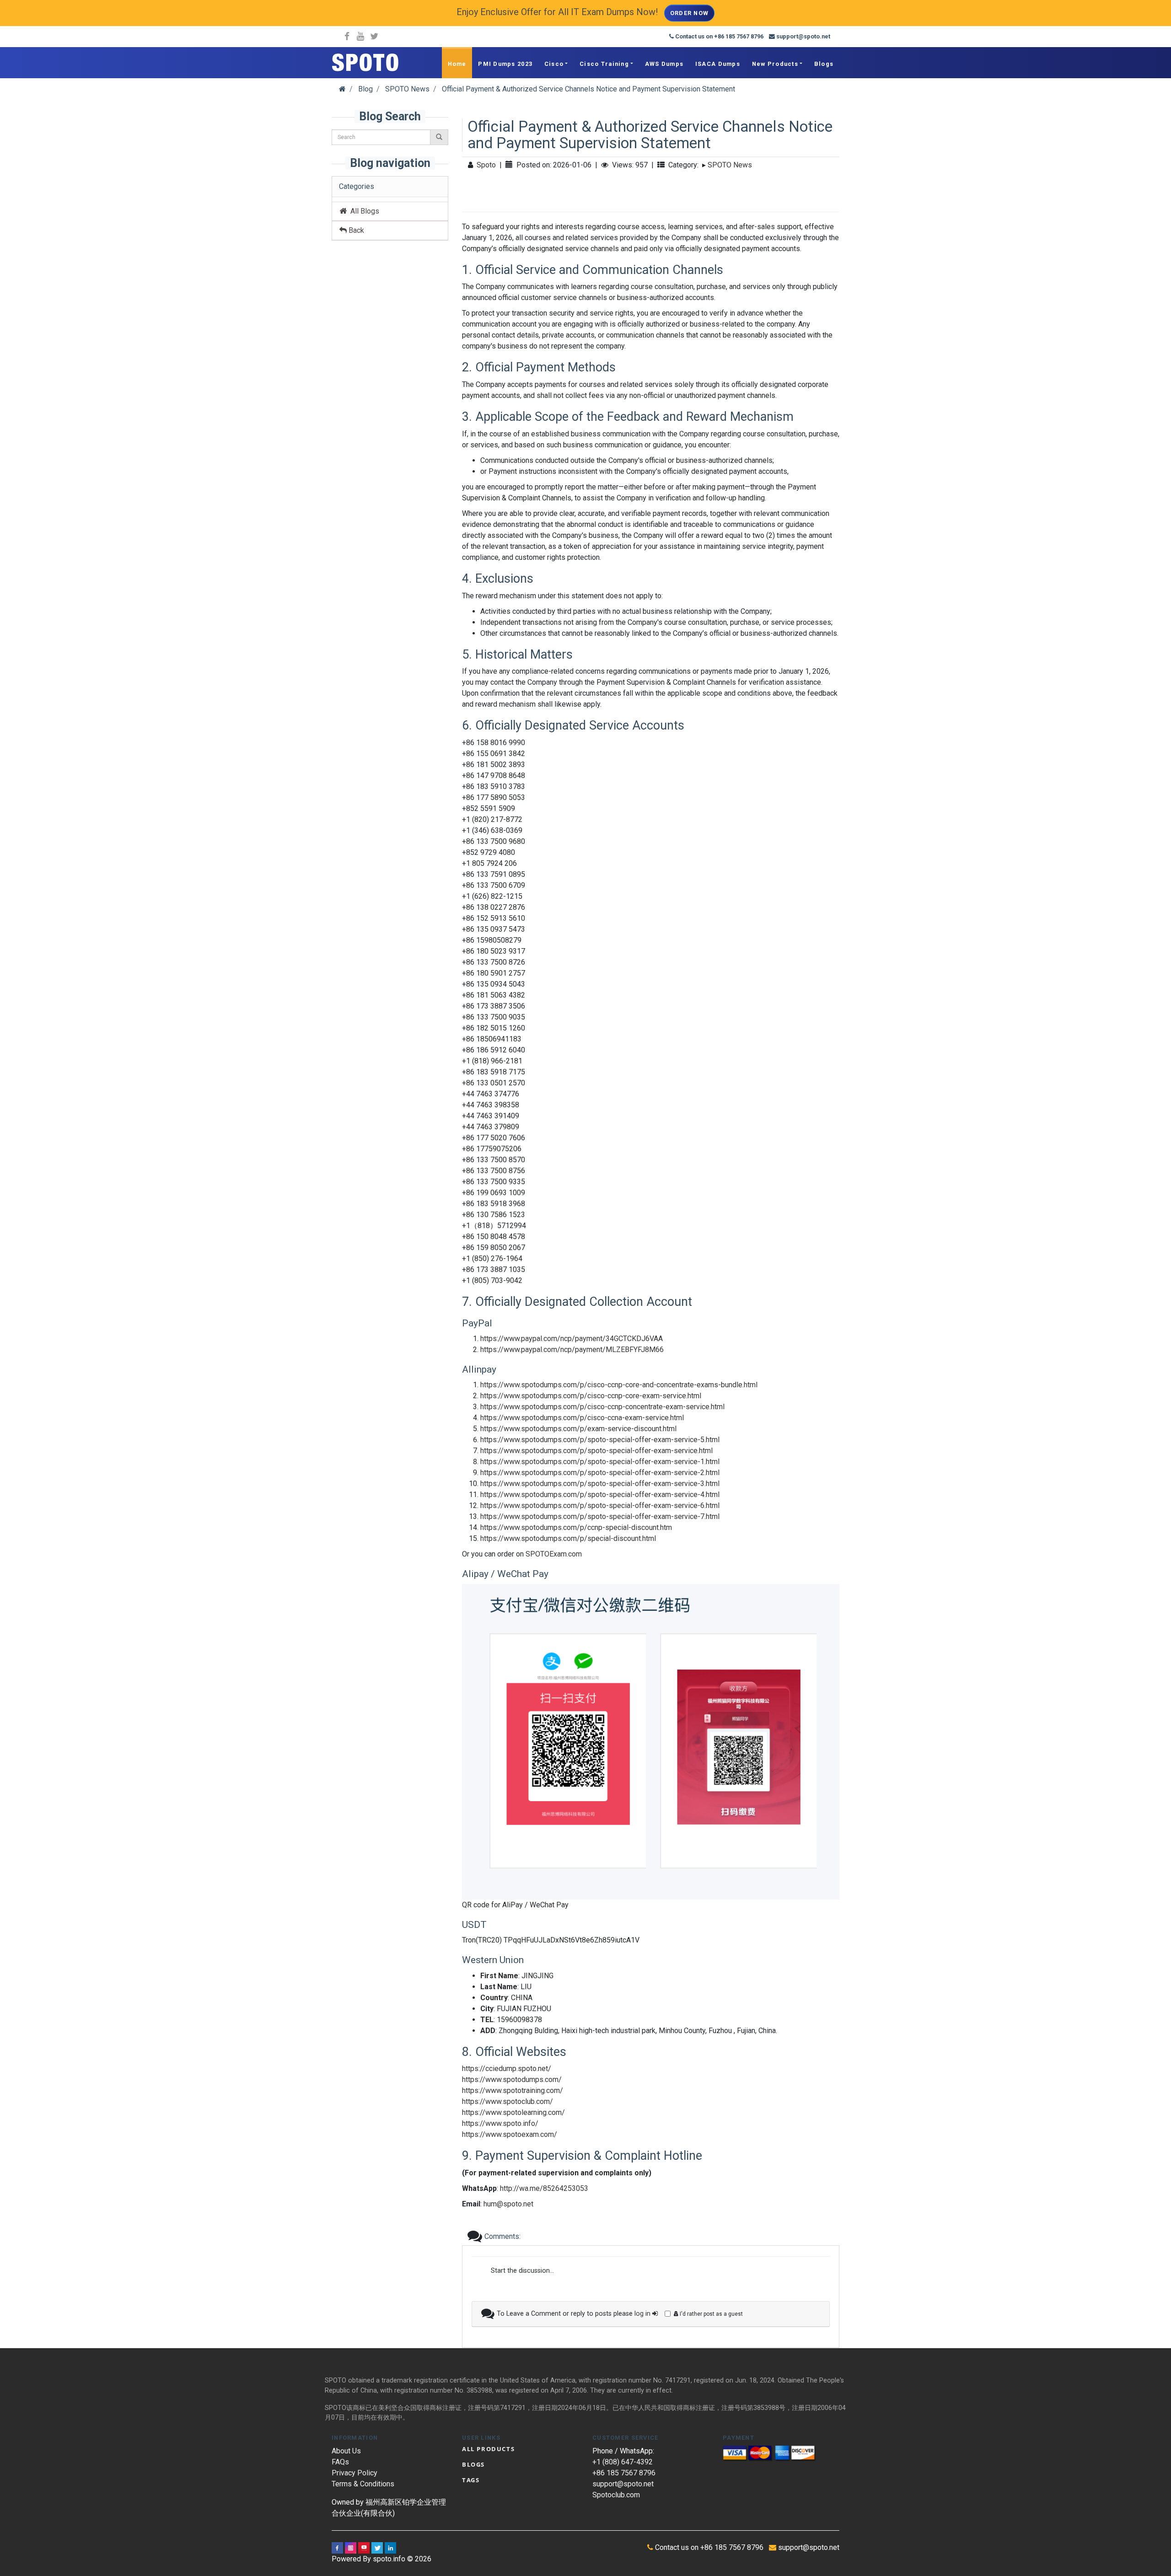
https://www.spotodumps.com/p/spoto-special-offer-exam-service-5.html (600, 1440)
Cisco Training (604, 64)
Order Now (690, 13)
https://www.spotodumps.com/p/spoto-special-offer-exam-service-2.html (600, 1473)
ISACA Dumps (718, 64)
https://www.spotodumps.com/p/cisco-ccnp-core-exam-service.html (591, 1396)
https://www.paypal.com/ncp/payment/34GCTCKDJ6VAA (572, 1339)
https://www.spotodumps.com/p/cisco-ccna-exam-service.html (582, 1418)
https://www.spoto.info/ (500, 2123)
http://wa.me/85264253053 (544, 2188)
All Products (488, 2449)
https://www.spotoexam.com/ (510, 2134)
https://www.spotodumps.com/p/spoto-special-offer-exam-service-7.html (600, 1516)
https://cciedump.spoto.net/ (507, 2069)
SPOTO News (730, 165)
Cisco (554, 64)
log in (643, 2314)
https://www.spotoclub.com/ (508, 2101)
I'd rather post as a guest (711, 2314)
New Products (775, 64)
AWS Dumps (664, 64)
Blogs (824, 64)
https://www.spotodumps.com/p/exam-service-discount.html (578, 1429)
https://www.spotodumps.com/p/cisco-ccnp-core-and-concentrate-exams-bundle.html (619, 1385)
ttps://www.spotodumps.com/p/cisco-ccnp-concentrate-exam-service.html (604, 1407)
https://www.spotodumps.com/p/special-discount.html (568, 1538)
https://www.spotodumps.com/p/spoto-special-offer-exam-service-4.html (600, 1495)
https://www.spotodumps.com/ (512, 2080)
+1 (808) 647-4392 (623, 2462)
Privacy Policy (355, 2473)
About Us (346, 2451)
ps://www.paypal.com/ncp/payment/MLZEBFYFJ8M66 (576, 1350)
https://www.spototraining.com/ (513, 2090)
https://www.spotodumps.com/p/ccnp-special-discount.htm (576, 1527)
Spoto (486, 165)
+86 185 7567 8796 (624, 2473)
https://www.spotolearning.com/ (513, 2112)
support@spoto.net (623, 2484)
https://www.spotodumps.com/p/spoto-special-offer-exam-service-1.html (600, 1462)
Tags (471, 2480)
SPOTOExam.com (554, 1554)
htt (484, 1350)
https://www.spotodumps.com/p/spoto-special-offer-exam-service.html (596, 1451)
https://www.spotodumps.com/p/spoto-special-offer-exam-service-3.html (600, 1484)
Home (457, 64)
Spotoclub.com (616, 2495)
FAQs (340, 2462)
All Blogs (363, 211)
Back (355, 230)
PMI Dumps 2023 (505, 64)
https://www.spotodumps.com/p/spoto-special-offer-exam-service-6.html (600, 1505)
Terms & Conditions (363, 2484)
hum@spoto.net (508, 2204)
